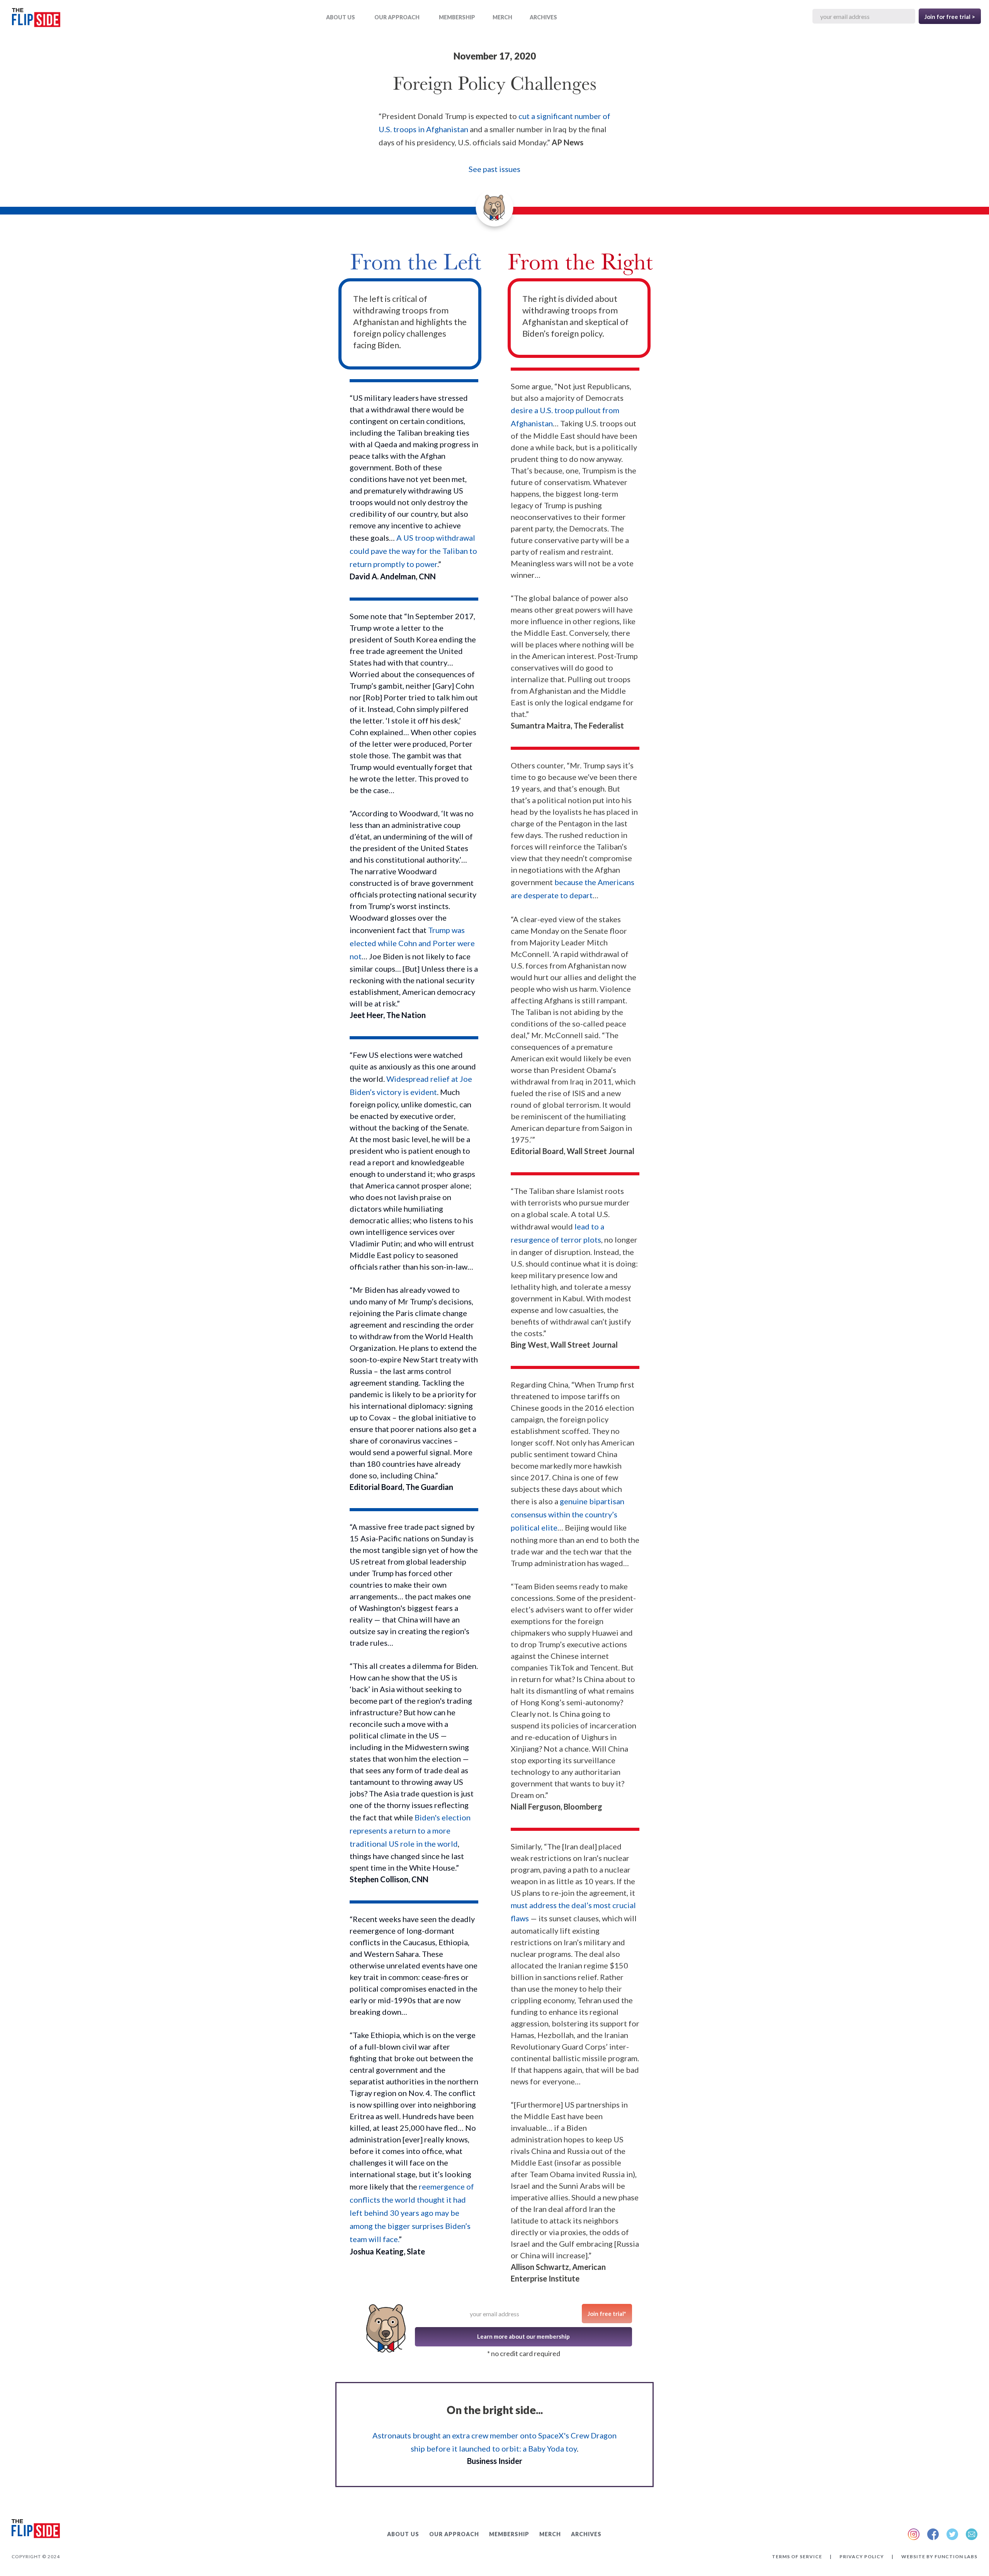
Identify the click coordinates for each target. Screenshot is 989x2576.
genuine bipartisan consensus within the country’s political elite (568, 1514)
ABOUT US (341, 17)
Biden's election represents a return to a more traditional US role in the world (410, 1830)
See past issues (494, 169)
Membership (457, 17)
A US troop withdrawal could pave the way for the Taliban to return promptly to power (413, 551)
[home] (36, 19)
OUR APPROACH (397, 17)
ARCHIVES (543, 17)
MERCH (502, 17)
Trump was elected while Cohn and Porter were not (412, 943)
